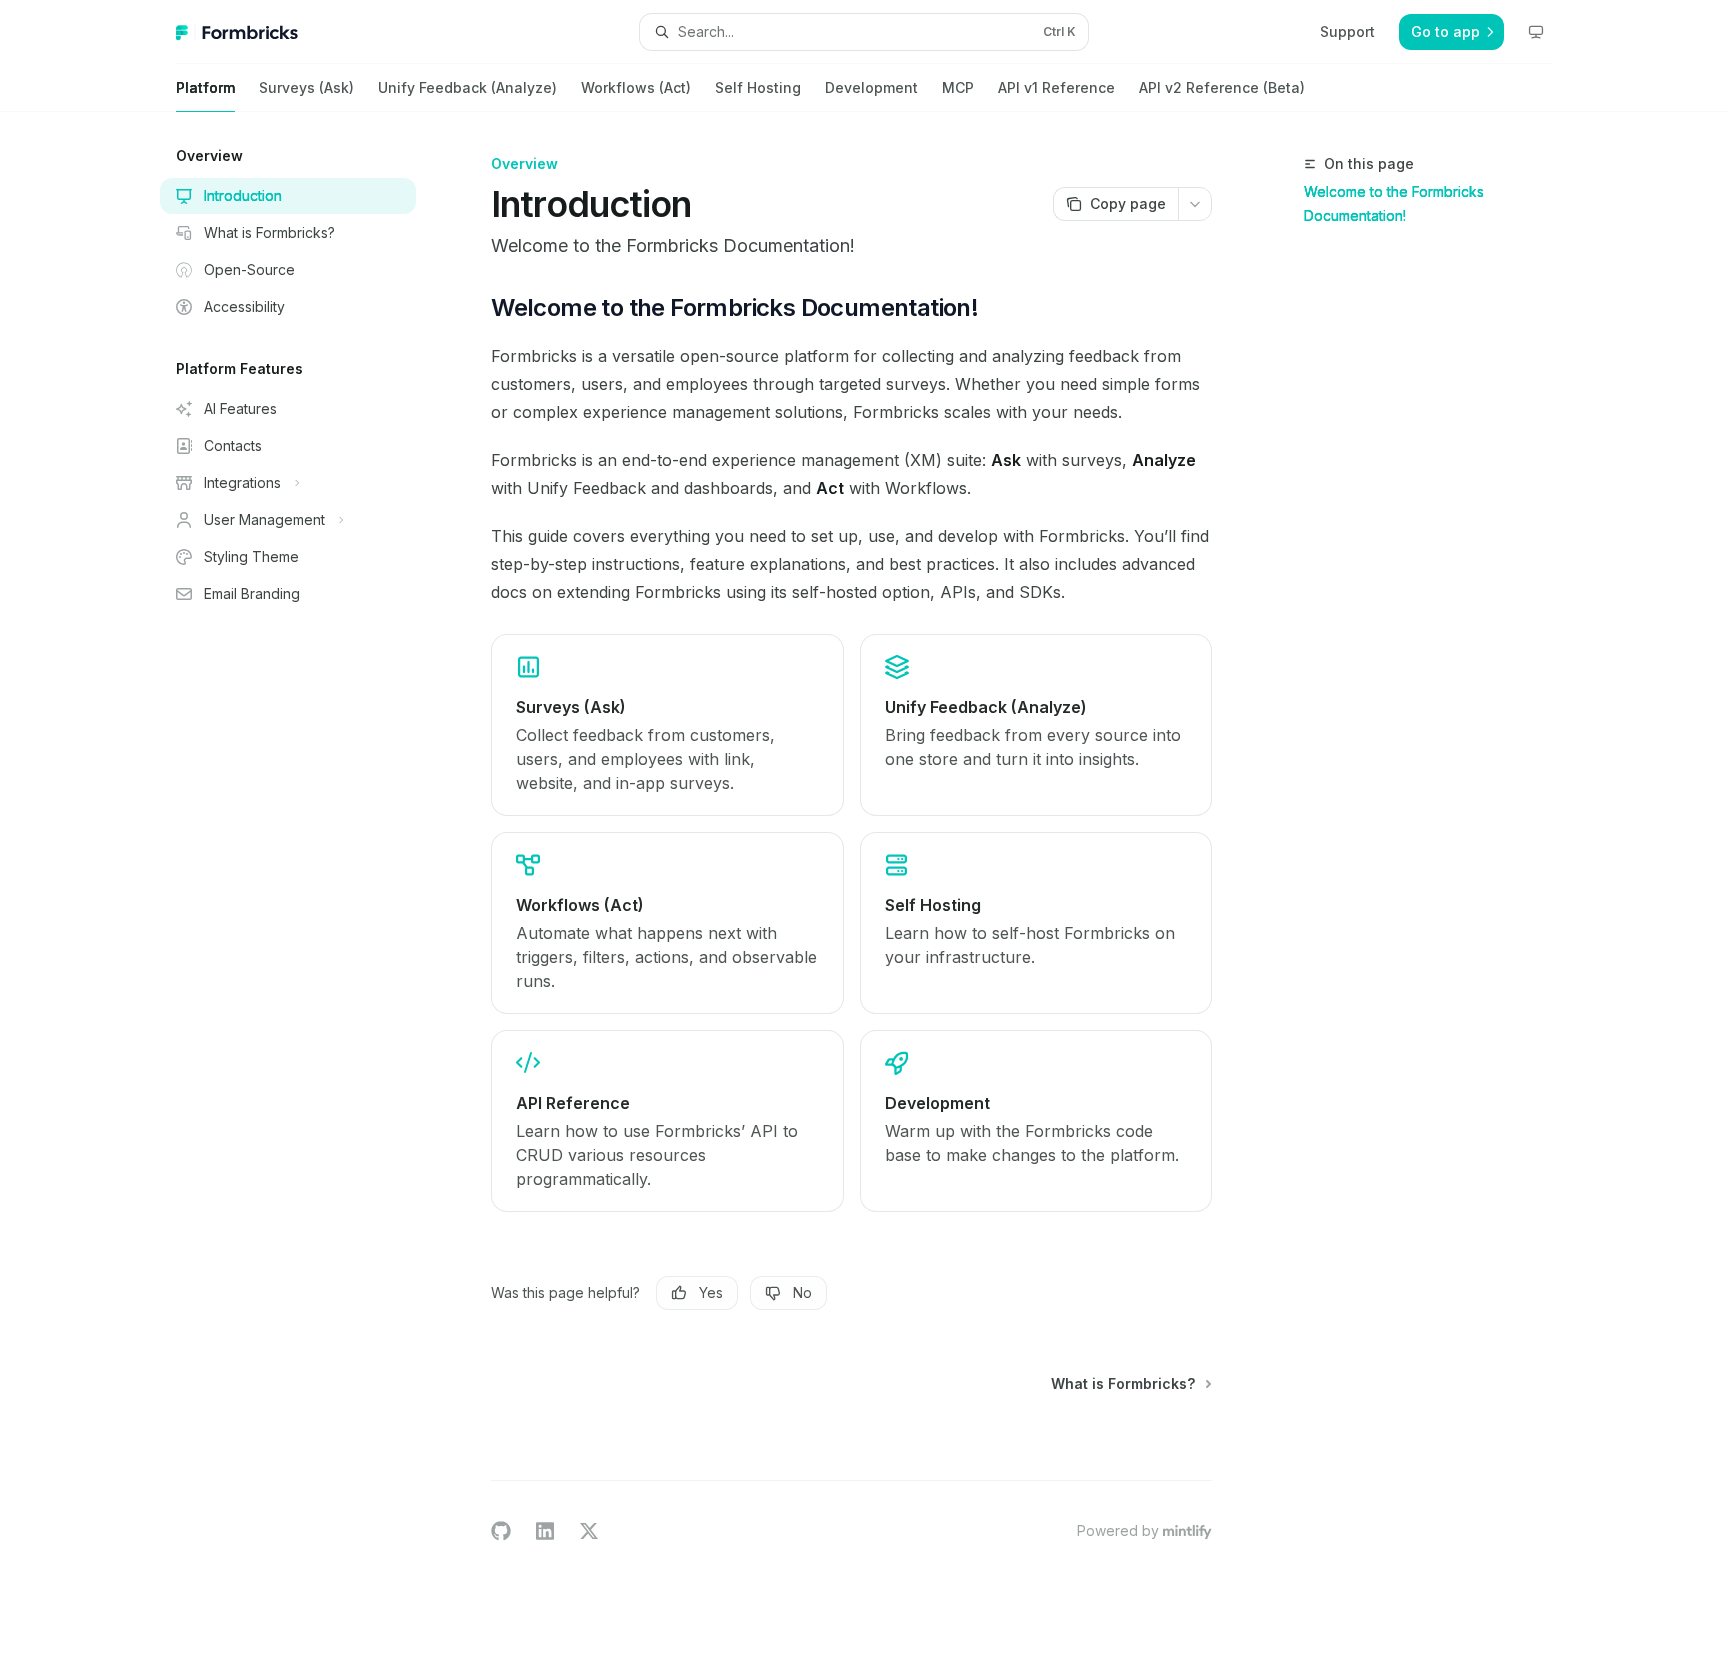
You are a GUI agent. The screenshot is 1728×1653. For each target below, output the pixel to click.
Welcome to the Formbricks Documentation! (1394, 203)
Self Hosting (758, 87)
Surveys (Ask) (306, 87)
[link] (667, 725)
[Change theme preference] (1536, 32)
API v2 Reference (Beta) (1222, 87)
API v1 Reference (1056, 87)
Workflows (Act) (636, 87)
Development (871, 87)
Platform (205, 87)
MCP (958, 87)
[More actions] (1195, 204)
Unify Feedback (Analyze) (467, 87)
